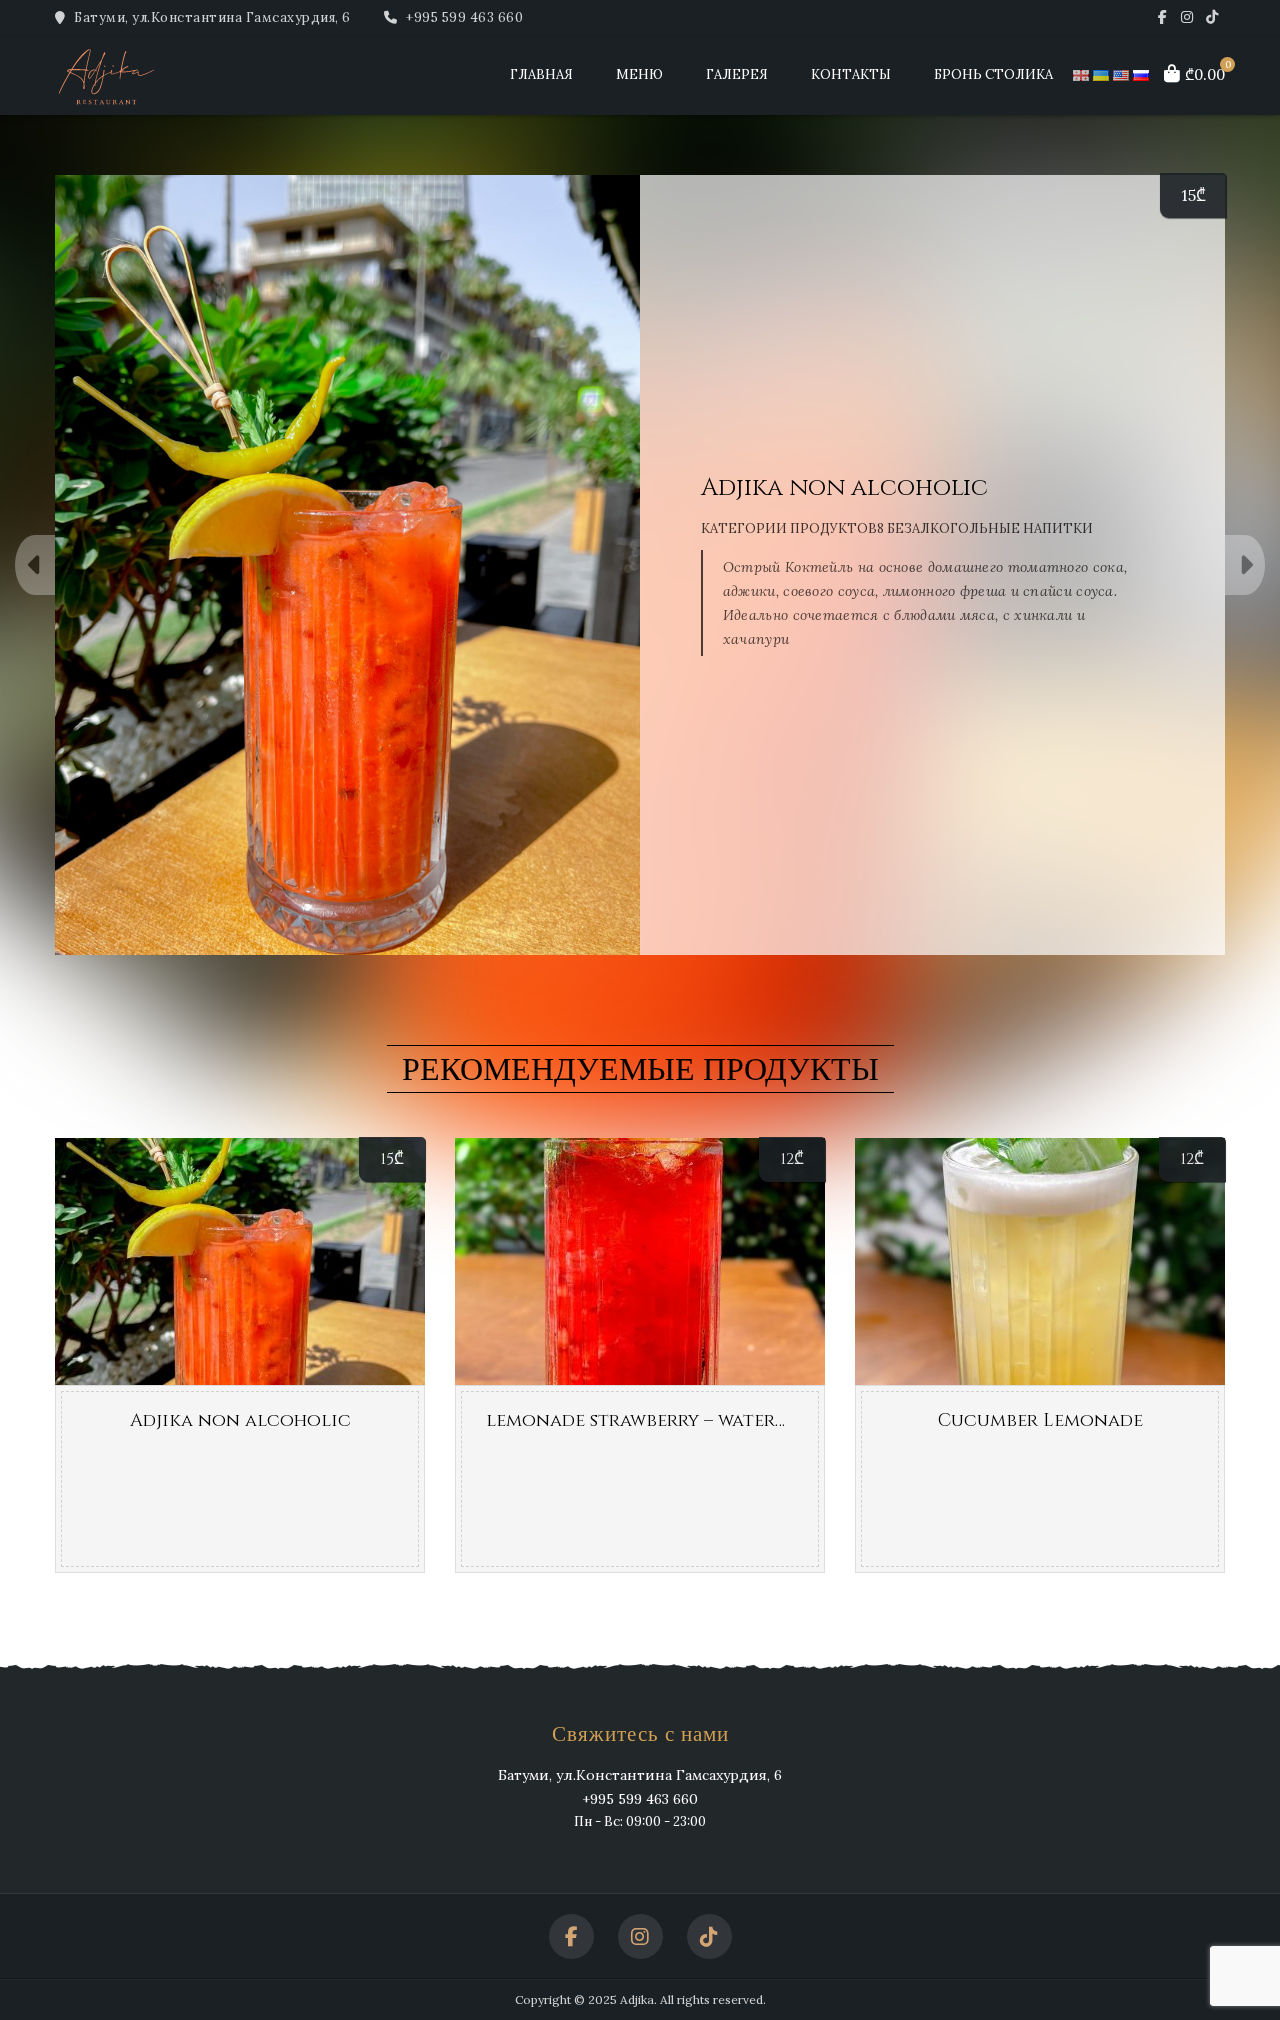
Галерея (737, 74)
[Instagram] (1187, 17)
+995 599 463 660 (463, 17)
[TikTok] (1212, 17)
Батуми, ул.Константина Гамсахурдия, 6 (211, 17)
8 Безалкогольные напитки (985, 528)
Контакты (851, 74)
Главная (541, 74)
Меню (639, 74)
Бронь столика (993, 74)
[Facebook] (1162, 17)
